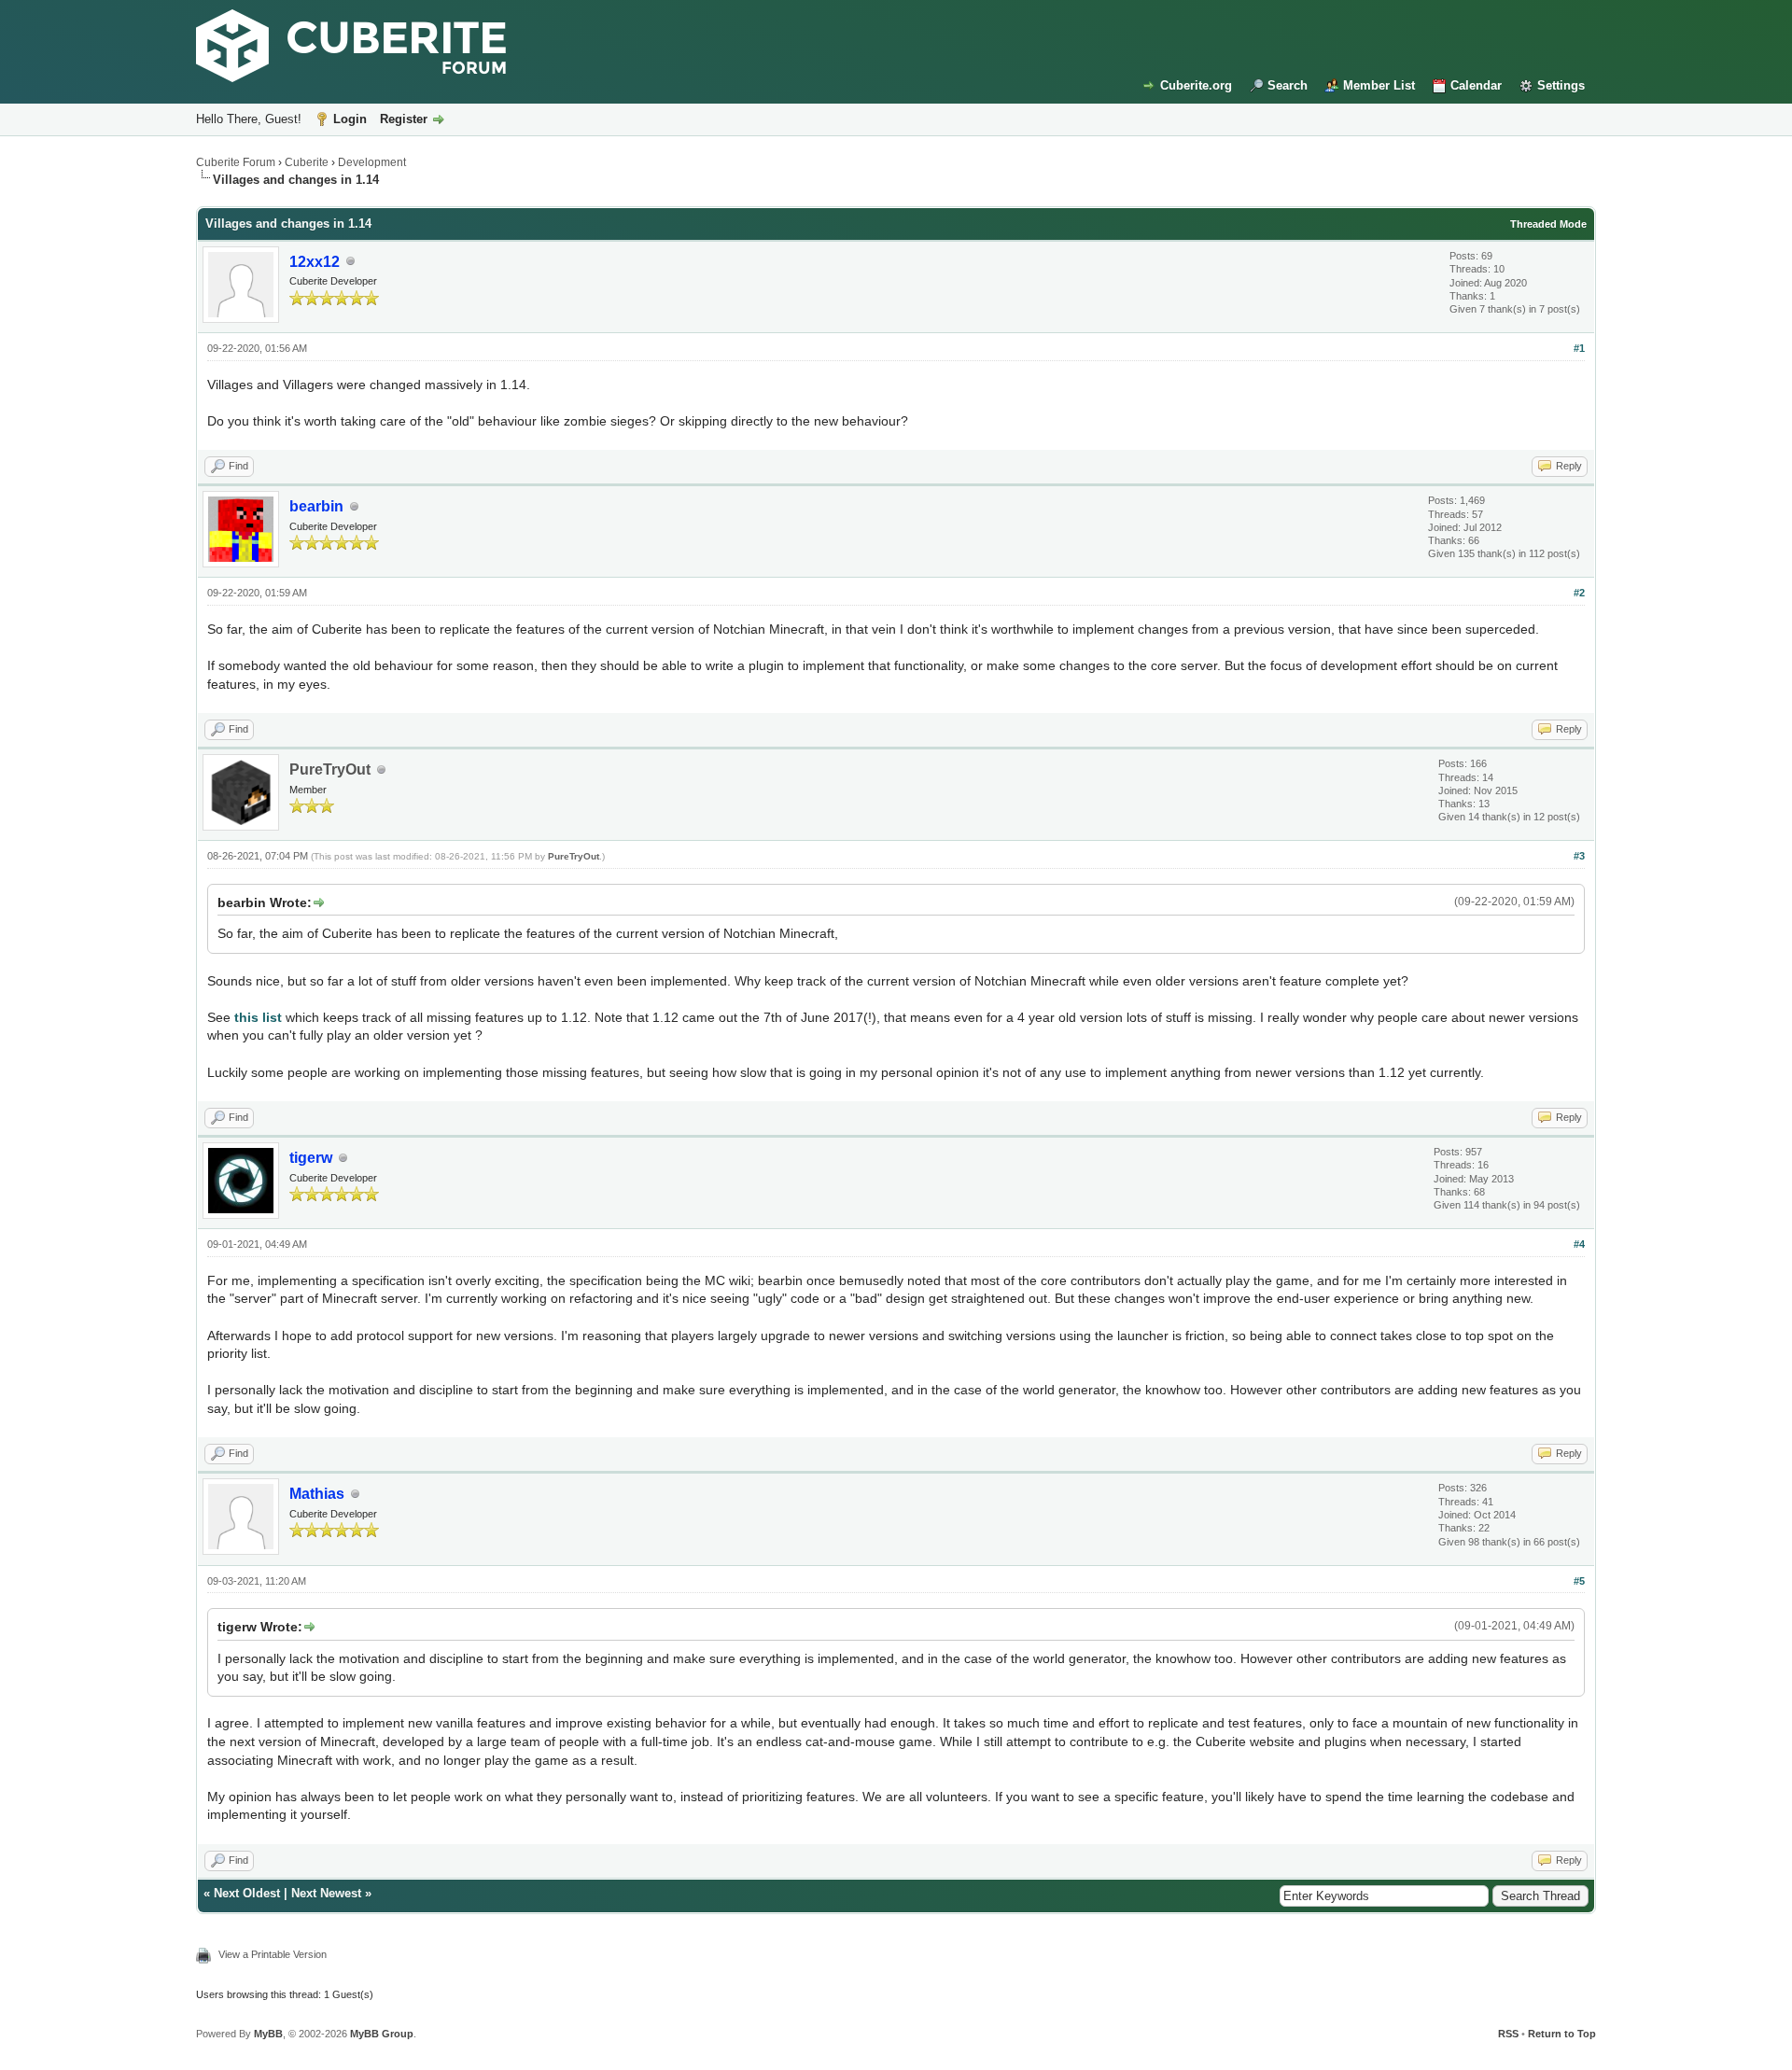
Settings (1561, 85)
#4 (1579, 1244)
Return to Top (1562, 2034)
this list (258, 1017)
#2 (1579, 593)
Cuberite (307, 162)
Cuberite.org (1196, 85)
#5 (1579, 1581)
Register (404, 119)
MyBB (268, 2034)
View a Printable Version (273, 1954)
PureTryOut (330, 769)
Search (1288, 85)
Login (350, 119)
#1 (1579, 348)
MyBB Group (382, 2034)
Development (372, 162)
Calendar (1476, 85)
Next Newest (326, 1893)
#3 (1579, 856)
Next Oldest (247, 1893)
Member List (1379, 85)
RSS (1508, 2034)
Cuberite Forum (236, 162)
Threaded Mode (1548, 224)
